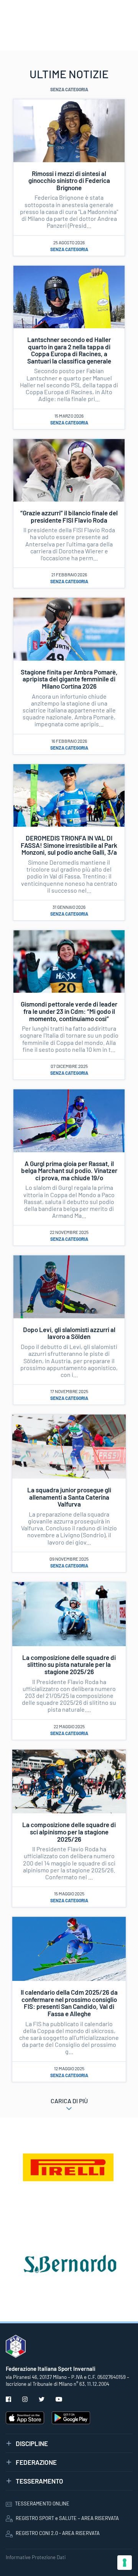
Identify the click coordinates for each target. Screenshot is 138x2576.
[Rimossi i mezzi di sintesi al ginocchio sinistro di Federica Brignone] (69, 130)
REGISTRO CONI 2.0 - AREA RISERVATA (58, 2533)
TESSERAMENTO (39, 2481)
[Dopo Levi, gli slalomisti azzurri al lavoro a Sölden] (69, 1286)
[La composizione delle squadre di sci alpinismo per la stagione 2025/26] (69, 1781)
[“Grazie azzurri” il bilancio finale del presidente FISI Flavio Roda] (69, 469)
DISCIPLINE (32, 2443)
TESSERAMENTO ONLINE (42, 2504)
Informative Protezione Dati (36, 2557)
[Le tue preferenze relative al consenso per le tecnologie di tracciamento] (125, 2563)
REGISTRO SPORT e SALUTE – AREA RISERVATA (67, 2518)
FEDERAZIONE (36, 2462)
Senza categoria (69, 249)
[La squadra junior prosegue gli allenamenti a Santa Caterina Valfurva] (69, 1446)
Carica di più (69, 2101)
